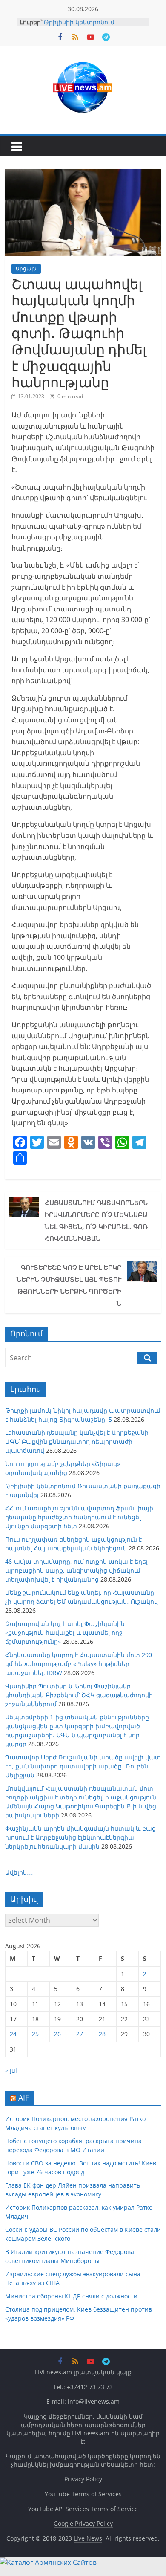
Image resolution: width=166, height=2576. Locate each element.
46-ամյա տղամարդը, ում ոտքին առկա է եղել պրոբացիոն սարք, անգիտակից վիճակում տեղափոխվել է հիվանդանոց (76, 1570)
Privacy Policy (83, 2479)
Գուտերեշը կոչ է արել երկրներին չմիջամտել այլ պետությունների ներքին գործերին (69, 1285)
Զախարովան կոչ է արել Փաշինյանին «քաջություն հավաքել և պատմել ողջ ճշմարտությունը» (65, 1633)
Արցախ (26, 268)
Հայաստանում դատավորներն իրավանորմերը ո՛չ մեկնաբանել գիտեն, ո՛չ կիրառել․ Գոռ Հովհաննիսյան (96, 1220)
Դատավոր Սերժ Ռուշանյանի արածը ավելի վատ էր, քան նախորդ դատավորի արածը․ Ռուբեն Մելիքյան (83, 1766)
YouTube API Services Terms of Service (83, 2509)
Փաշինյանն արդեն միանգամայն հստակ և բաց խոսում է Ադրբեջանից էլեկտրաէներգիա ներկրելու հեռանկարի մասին (80, 1837)
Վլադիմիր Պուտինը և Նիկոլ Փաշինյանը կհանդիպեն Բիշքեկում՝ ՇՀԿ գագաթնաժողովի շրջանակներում (79, 1695)
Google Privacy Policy (83, 2523)
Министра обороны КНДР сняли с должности (71, 2296)
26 (57, 2034)
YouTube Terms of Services (83, 2494)
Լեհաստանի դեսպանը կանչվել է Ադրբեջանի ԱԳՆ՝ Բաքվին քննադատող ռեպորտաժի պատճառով (77, 1442)
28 (102, 2034)
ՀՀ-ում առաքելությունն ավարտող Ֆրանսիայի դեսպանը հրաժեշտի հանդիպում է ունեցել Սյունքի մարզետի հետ (79, 1517)
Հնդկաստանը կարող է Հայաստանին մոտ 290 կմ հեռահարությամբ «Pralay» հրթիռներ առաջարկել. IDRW (79, 1664)
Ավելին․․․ (19, 1872)
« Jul (11, 2070)
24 (13, 2034)
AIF (24, 2098)
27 (80, 2034)
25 (35, 2034)
